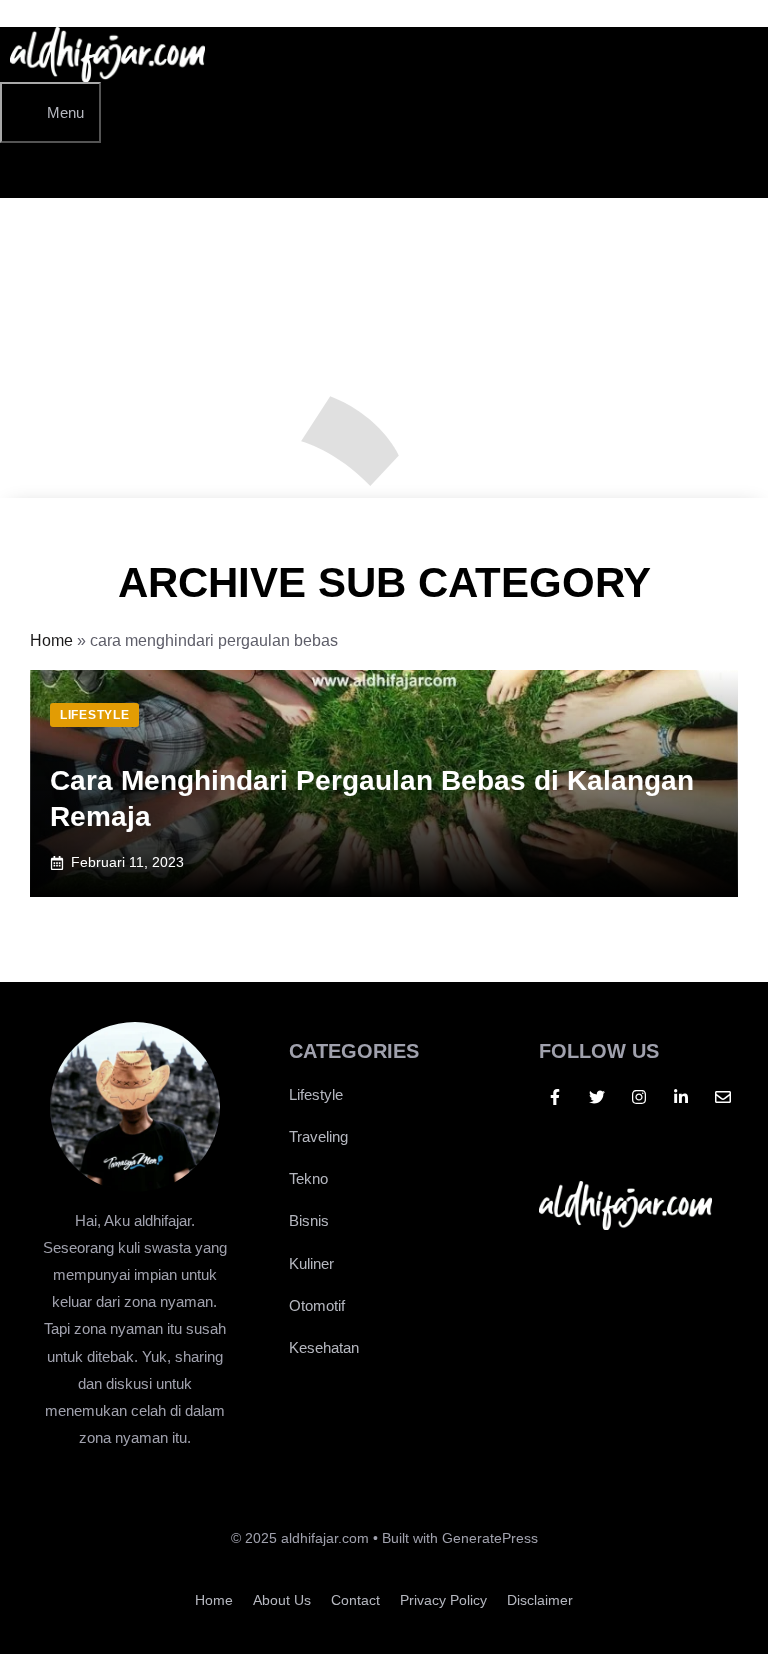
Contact (355, 1600)
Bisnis (309, 1220)
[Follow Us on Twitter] (597, 1097)
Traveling (318, 1136)
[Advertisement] (384, 348)
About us (282, 1600)
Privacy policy (443, 1600)
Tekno (308, 1178)
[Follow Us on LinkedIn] (681, 1097)
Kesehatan (324, 1347)
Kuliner (311, 1263)
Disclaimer (540, 1600)
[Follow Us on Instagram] (639, 1097)
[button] (30, 170)
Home (51, 640)
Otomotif (317, 1305)
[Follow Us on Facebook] (555, 1097)
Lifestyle (316, 1094)
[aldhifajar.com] (107, 76)
